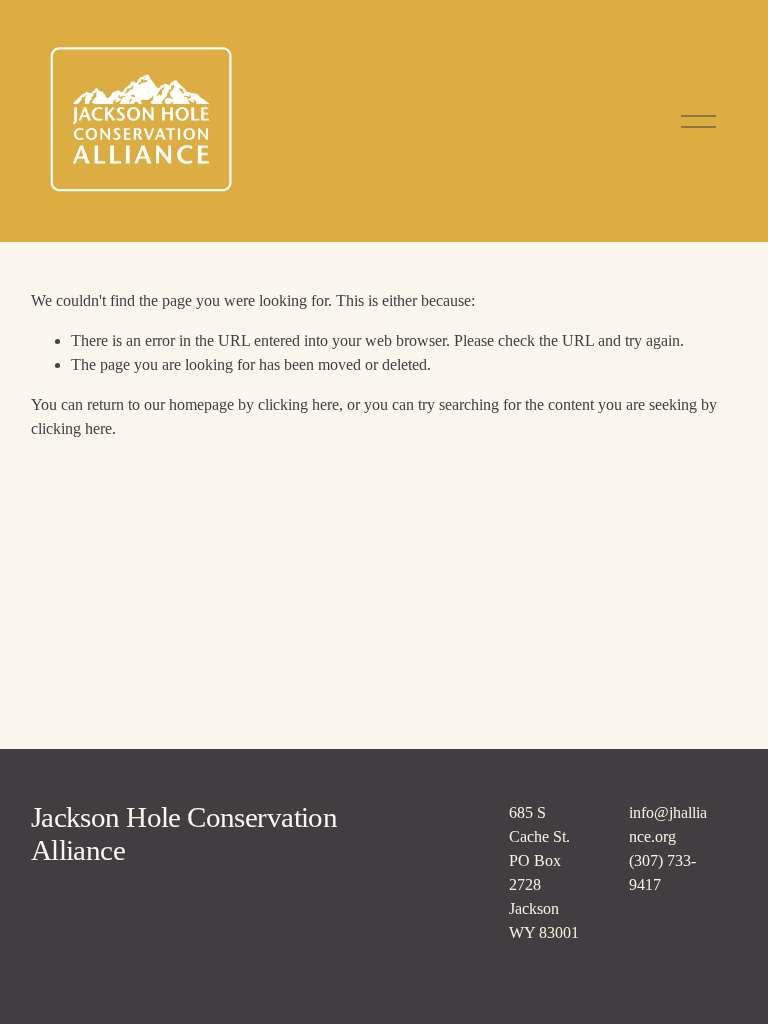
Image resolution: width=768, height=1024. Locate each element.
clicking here (298, 404)
